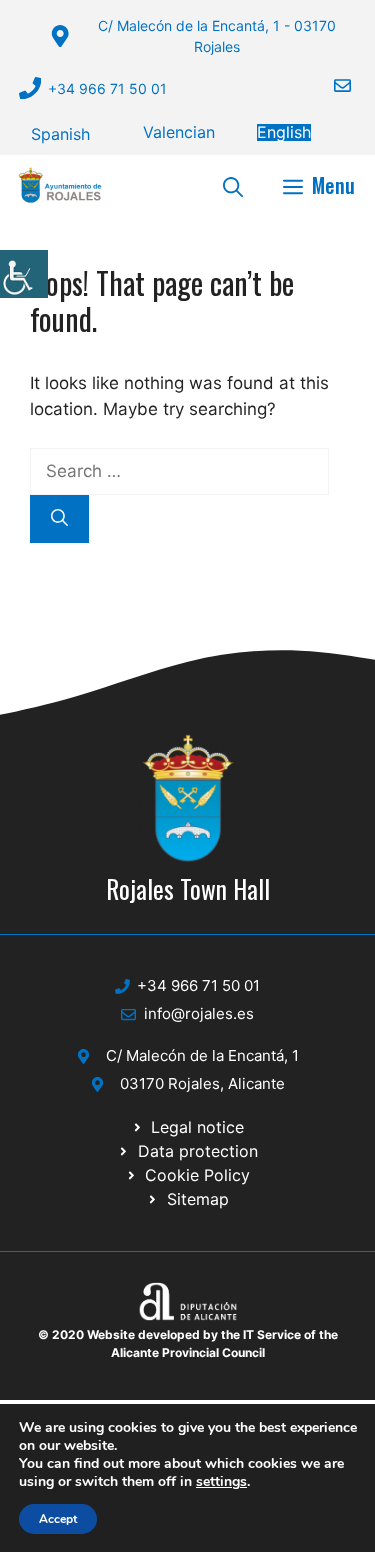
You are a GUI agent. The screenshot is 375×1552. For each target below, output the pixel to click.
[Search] (59, 519)
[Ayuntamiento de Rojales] (60, 185)
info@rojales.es (199, 1013)
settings (221, 1482)
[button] (233, 185)
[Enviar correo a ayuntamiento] (330, 85)
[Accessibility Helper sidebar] (24, 274)
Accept (58, 1519)
